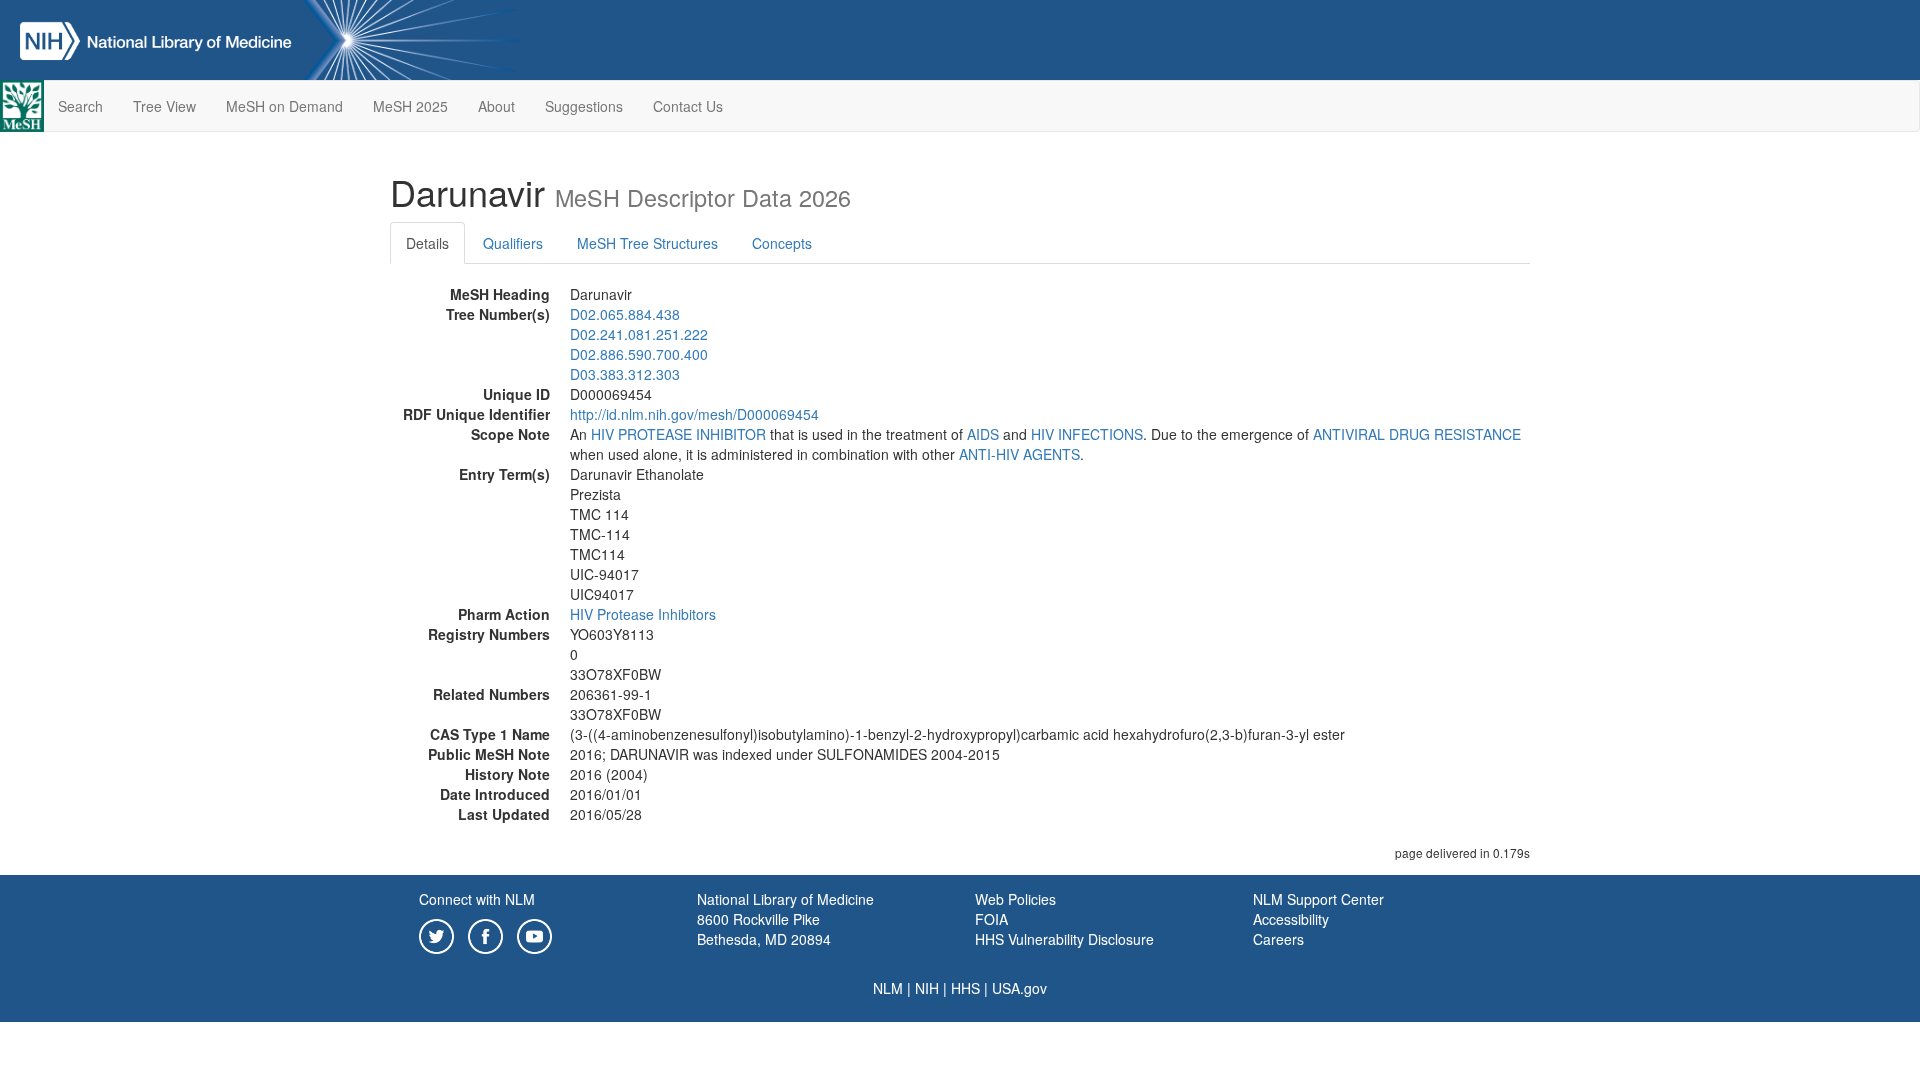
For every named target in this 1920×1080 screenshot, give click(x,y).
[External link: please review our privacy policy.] (436, 934)
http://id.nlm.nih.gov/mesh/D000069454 (694, 414)
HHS (965, 988)
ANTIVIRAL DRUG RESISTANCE (1417, 434)
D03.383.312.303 (625, 374)
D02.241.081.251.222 (639, 334)
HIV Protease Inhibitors (643, 614)
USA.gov (1019, 988)
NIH (927, 988)
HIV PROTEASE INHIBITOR (678, 434)
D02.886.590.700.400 (639, 354)
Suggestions (584, 106)
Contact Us (688, 106)
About (496, 106)
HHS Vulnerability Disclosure (1064, 939)
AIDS (983, 434)
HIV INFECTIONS (1087, 434)
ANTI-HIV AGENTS (1019, 454)
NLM (888, 988)
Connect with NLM (477, 899)
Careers (1278, 939)
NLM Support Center (1318, 899)
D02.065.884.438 (625, 314)
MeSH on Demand (284, 106)
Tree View (164, 106)
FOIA (991, 919)
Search (80, 106)
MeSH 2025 (410, 106)
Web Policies (1015, 899)
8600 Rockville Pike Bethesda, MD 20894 (764, 929)
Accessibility (1291, 919)
